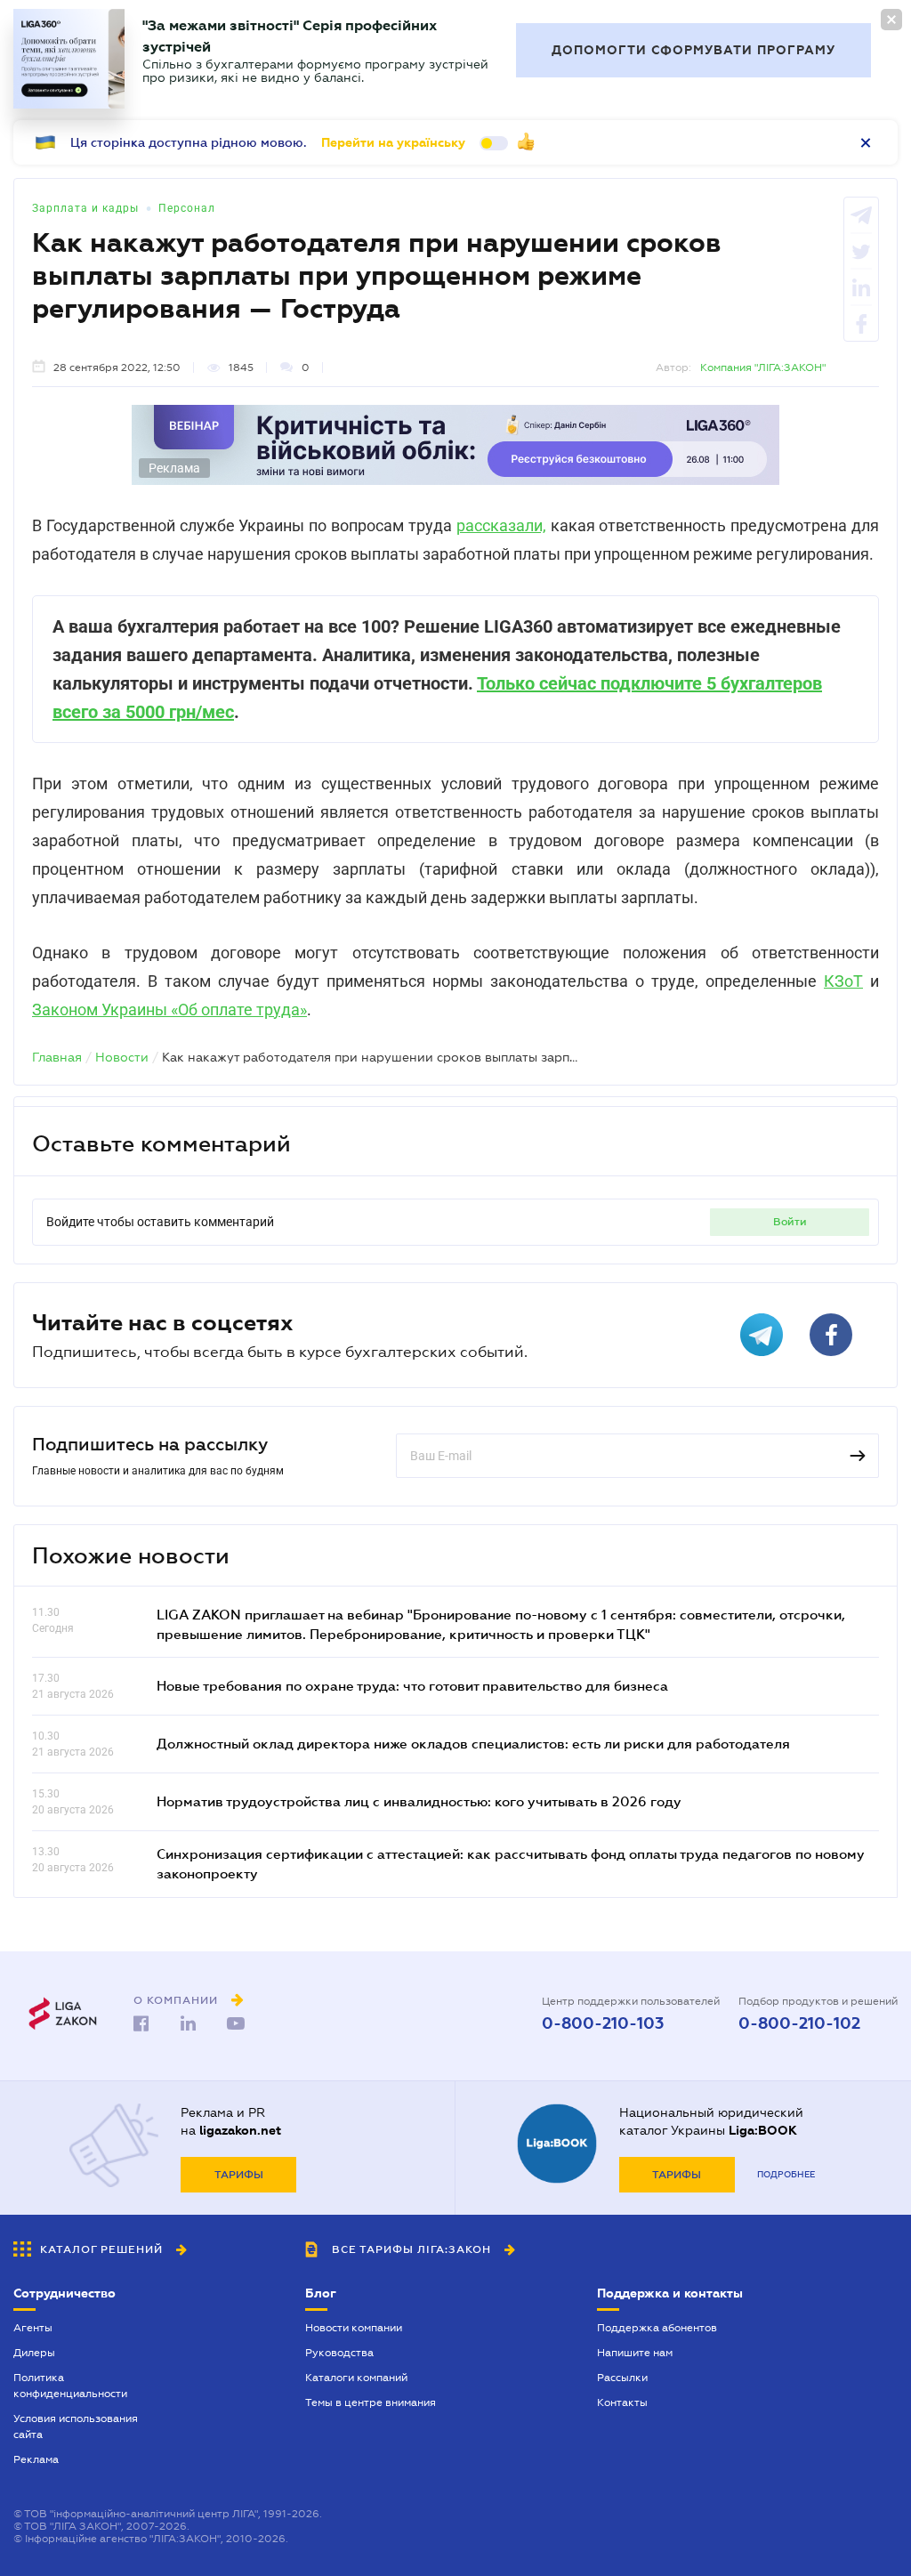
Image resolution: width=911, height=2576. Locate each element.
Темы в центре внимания (371, 2402)
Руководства (339, 2353)
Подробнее (786, 2174)
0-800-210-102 (799, 2023)
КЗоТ (843, 981)
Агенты (33, 2328)
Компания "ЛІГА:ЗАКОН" (763, 367)
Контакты (622, 2402)
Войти (790, 1222)
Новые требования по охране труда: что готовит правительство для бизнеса (412, 1685)
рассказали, (501, 525)
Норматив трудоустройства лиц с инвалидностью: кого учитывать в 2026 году (419, 1801)
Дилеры (34, 2353)
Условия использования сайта (76, 2427)
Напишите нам (635, 2353)
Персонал (187, 208)
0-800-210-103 (603, 2023)
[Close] (891, 20)
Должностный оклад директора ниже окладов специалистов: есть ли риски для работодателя (473, 1743)
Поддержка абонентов (657, 2328)
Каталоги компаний (356, 2378)
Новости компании (354, 2328)
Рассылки (622, 2378)
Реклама (36, 2459)
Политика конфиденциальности (70, 2386)
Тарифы (239, 2175)
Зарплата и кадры (85, 208)
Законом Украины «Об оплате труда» (169, 1009)
